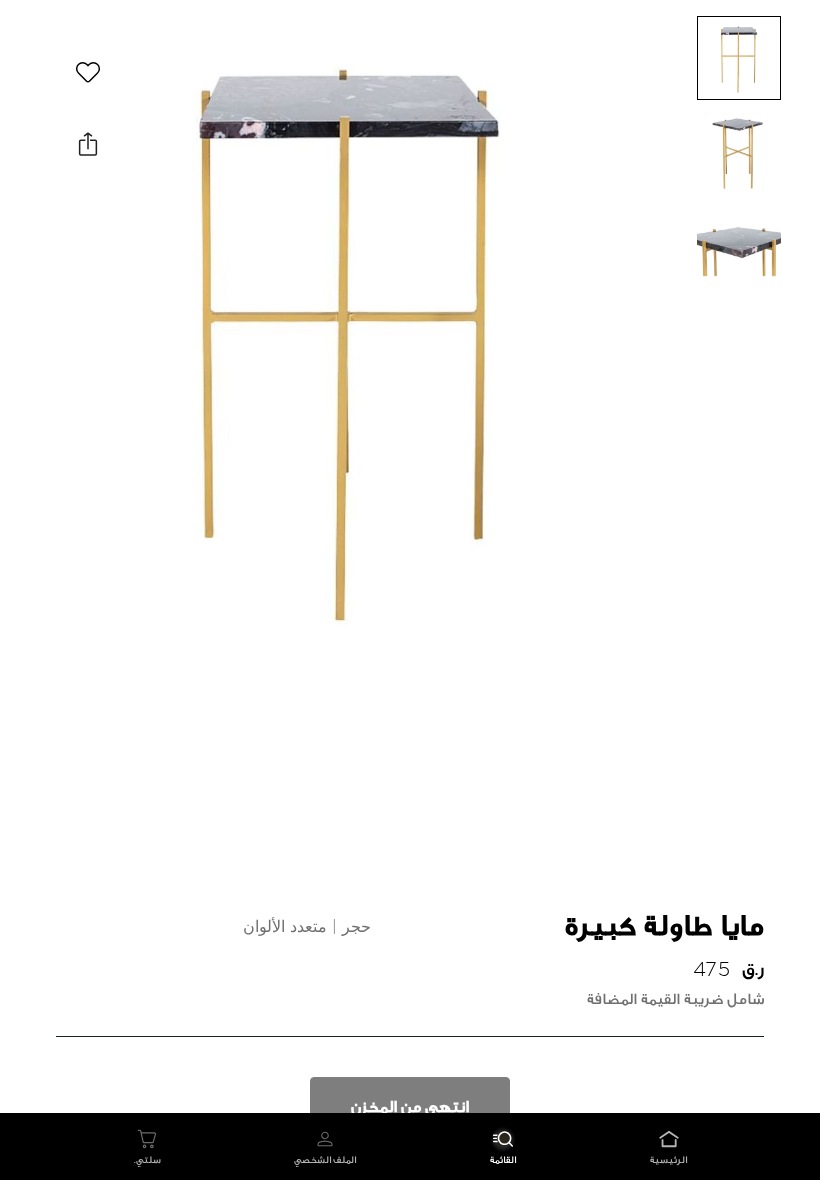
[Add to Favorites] (88, 72)
